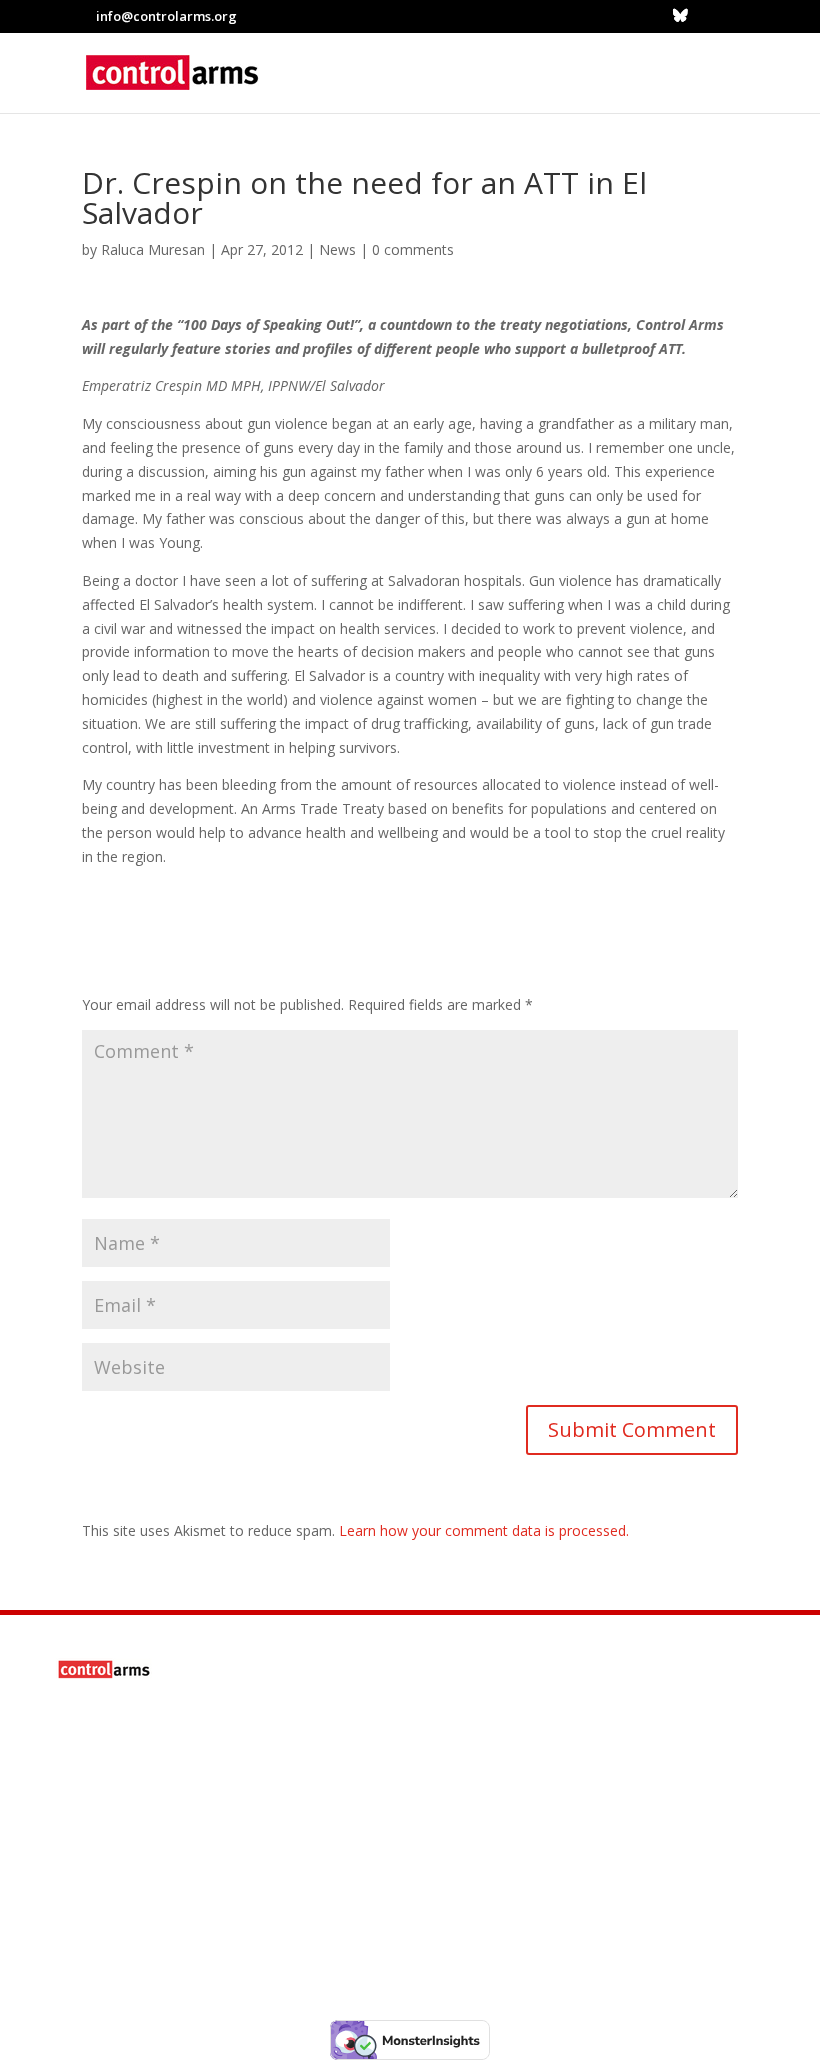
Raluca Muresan (153, 249)
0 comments (413, 249)
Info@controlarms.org (237, 1808)
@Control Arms (192, 1864)
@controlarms (189, 1920)
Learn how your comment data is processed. (484, 1530)
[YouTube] (730, 16)
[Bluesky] (680, 15)
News (337, 249)
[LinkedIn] (705, 16)
